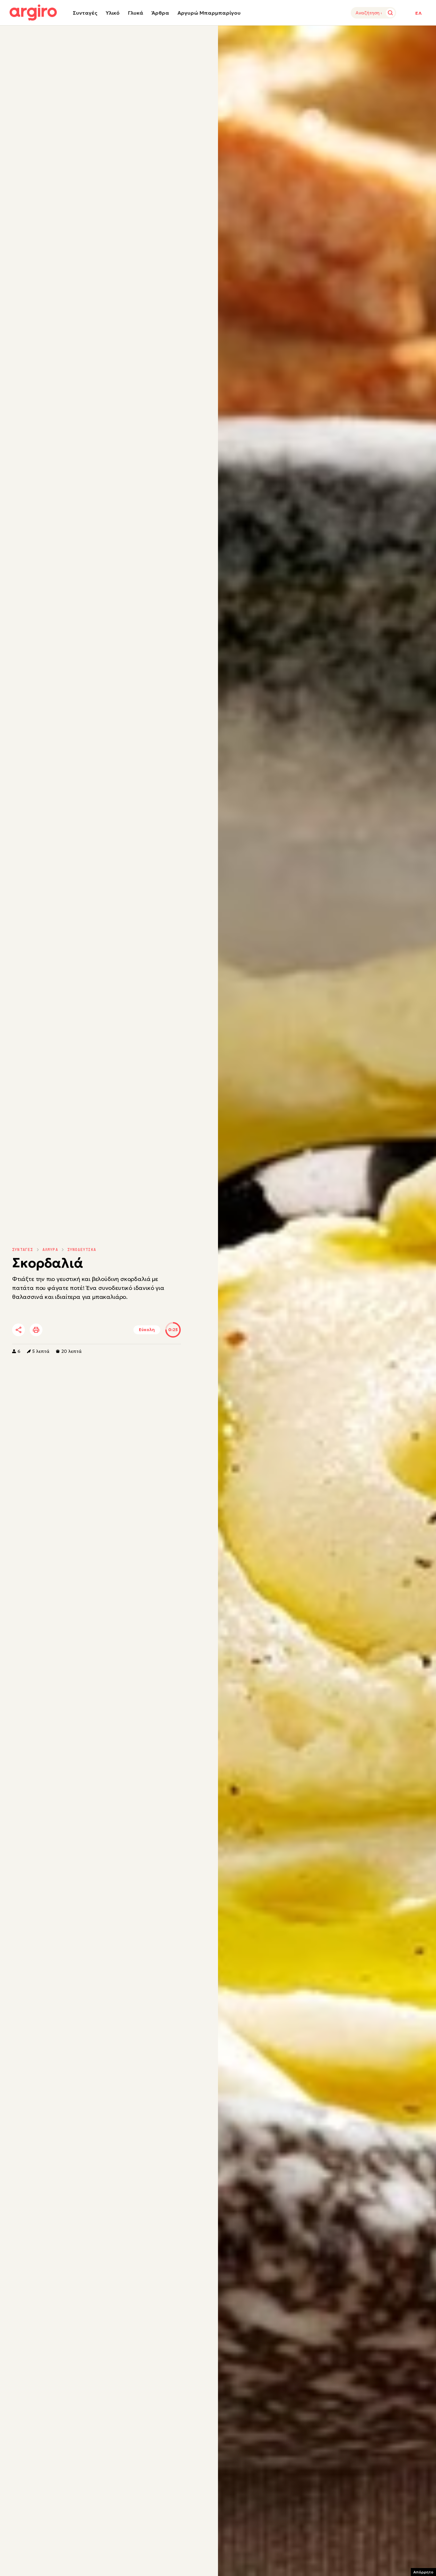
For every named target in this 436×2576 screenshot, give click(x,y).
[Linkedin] (72, 1330)
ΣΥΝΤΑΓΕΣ (23, 1250)
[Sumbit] (390, 13)
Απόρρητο (423, 2572)
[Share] (19, 1330)
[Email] (108, 1330)
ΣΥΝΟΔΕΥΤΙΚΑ (82, 1250)
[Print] (36, 1330)
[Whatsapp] (90, 1330)
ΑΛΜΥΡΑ (50, 1250)
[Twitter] (55, 1330)
